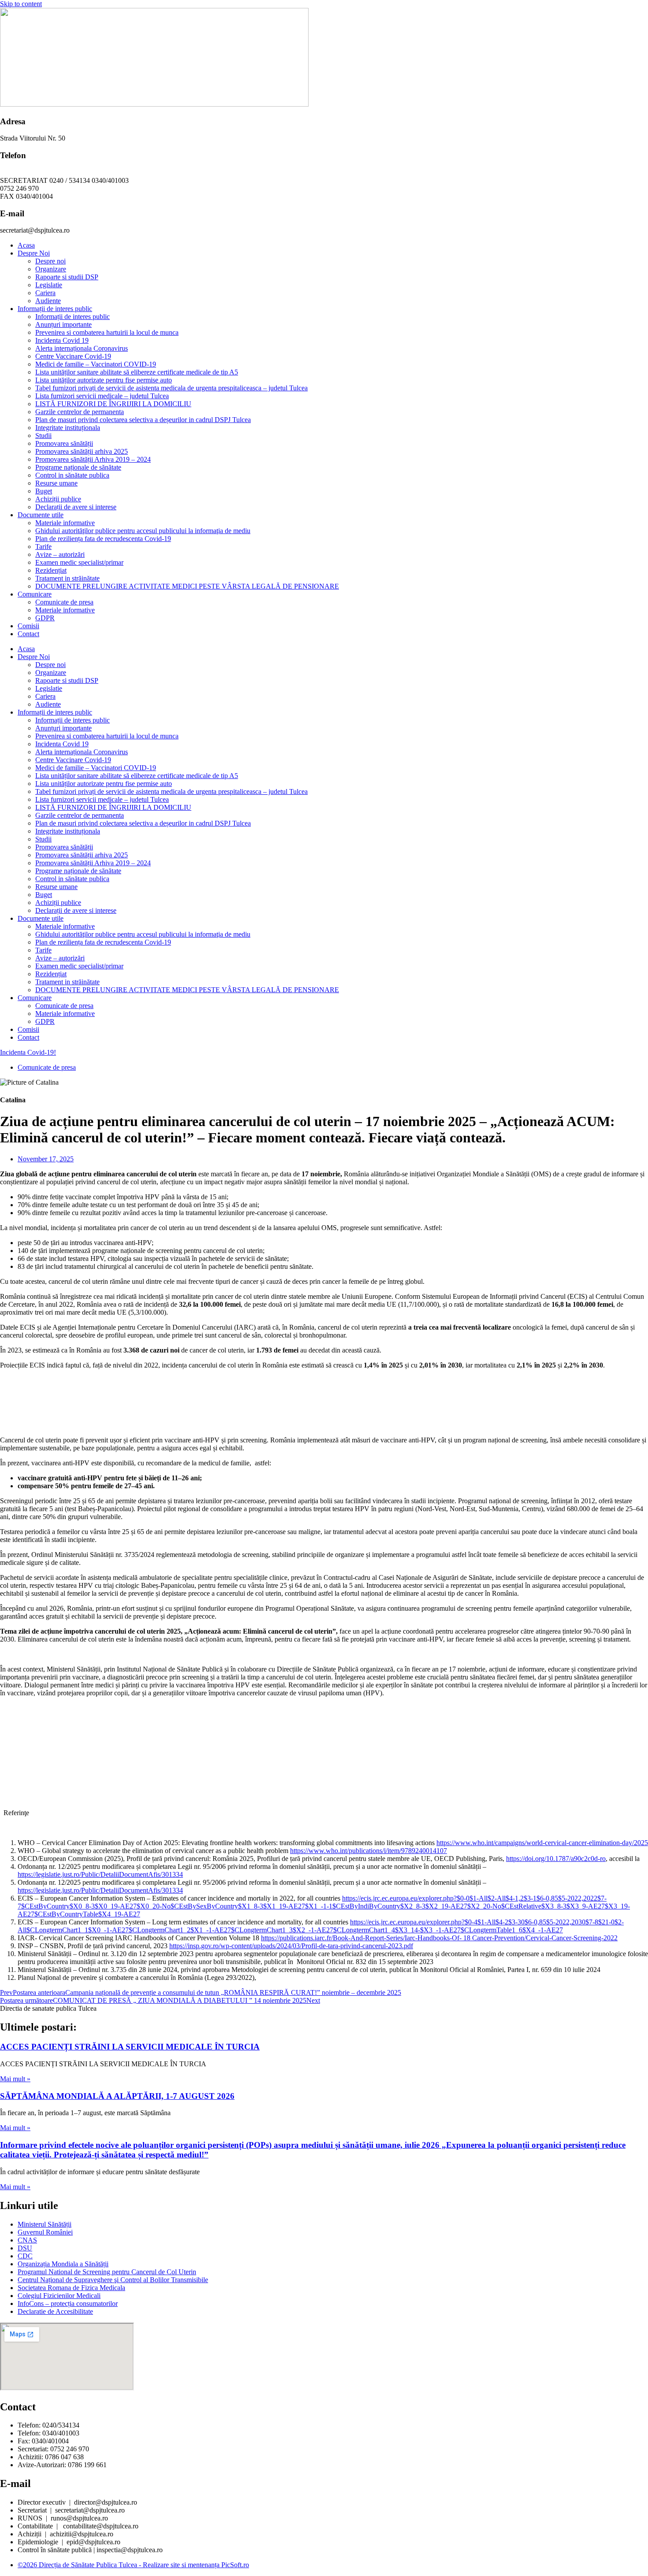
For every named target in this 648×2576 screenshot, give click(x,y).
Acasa (26, 245)
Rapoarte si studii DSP (67, 277)
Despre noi (50, 261)
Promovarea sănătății (64, 443)
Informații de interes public (55, 309)
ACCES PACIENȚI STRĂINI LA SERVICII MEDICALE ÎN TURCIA (130, 2047)
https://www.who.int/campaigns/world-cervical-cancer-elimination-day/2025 (542, 1843)
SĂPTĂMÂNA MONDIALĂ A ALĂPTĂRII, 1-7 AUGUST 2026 (117, 2096)
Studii (43, 436)
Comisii (28, 626)
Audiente (48, 301)
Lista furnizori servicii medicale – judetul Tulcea (102, 396)
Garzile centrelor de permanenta (80, 412)
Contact (28, 634)
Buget (44, 491)
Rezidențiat (51, 570)
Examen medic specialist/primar (79, 562)
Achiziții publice (58, 499)
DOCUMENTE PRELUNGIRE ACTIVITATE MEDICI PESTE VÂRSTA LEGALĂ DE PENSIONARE (187, 586)
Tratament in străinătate (67, 578)
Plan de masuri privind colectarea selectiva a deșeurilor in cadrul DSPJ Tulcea (143, 420)
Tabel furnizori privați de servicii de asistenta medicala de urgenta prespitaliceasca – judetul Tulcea (171, 388)
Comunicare (35, 594)
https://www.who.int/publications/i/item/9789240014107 (369, 1851)
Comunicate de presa (64, 602)
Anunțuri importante (63, 324)
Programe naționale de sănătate (78, 467)
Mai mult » (15, 2079)
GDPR (45, 618)
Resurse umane (56, 483)
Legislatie (49, 285)
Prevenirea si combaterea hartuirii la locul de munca (107, 332)
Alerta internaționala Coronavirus (82, 348)
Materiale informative (65, 523)
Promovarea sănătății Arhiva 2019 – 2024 (93, 459)
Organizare (51, 269)
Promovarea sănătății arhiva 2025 (82, 451)
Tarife (43, 547)
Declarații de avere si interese (76, 507)
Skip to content (21, 4)
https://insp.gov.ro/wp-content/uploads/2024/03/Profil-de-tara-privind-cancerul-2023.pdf (291, 1946)
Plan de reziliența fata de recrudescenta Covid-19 (103, 539)
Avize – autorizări (60, 554)
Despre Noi (34, 253)
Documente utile (41, 515)
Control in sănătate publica (72, 475)
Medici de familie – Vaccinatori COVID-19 (96, 364)
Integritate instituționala (68, 428)
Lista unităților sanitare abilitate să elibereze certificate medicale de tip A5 (137, 372)
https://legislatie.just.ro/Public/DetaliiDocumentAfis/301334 (100, 1874)
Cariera (45, 293)
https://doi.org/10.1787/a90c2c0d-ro (556, 1859)
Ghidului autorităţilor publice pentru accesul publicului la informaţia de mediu (143, 531)
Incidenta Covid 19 (62, 340)
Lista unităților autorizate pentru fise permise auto (104, 380)
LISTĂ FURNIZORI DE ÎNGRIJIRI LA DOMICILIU (113, 404)
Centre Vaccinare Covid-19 (73, 356)
